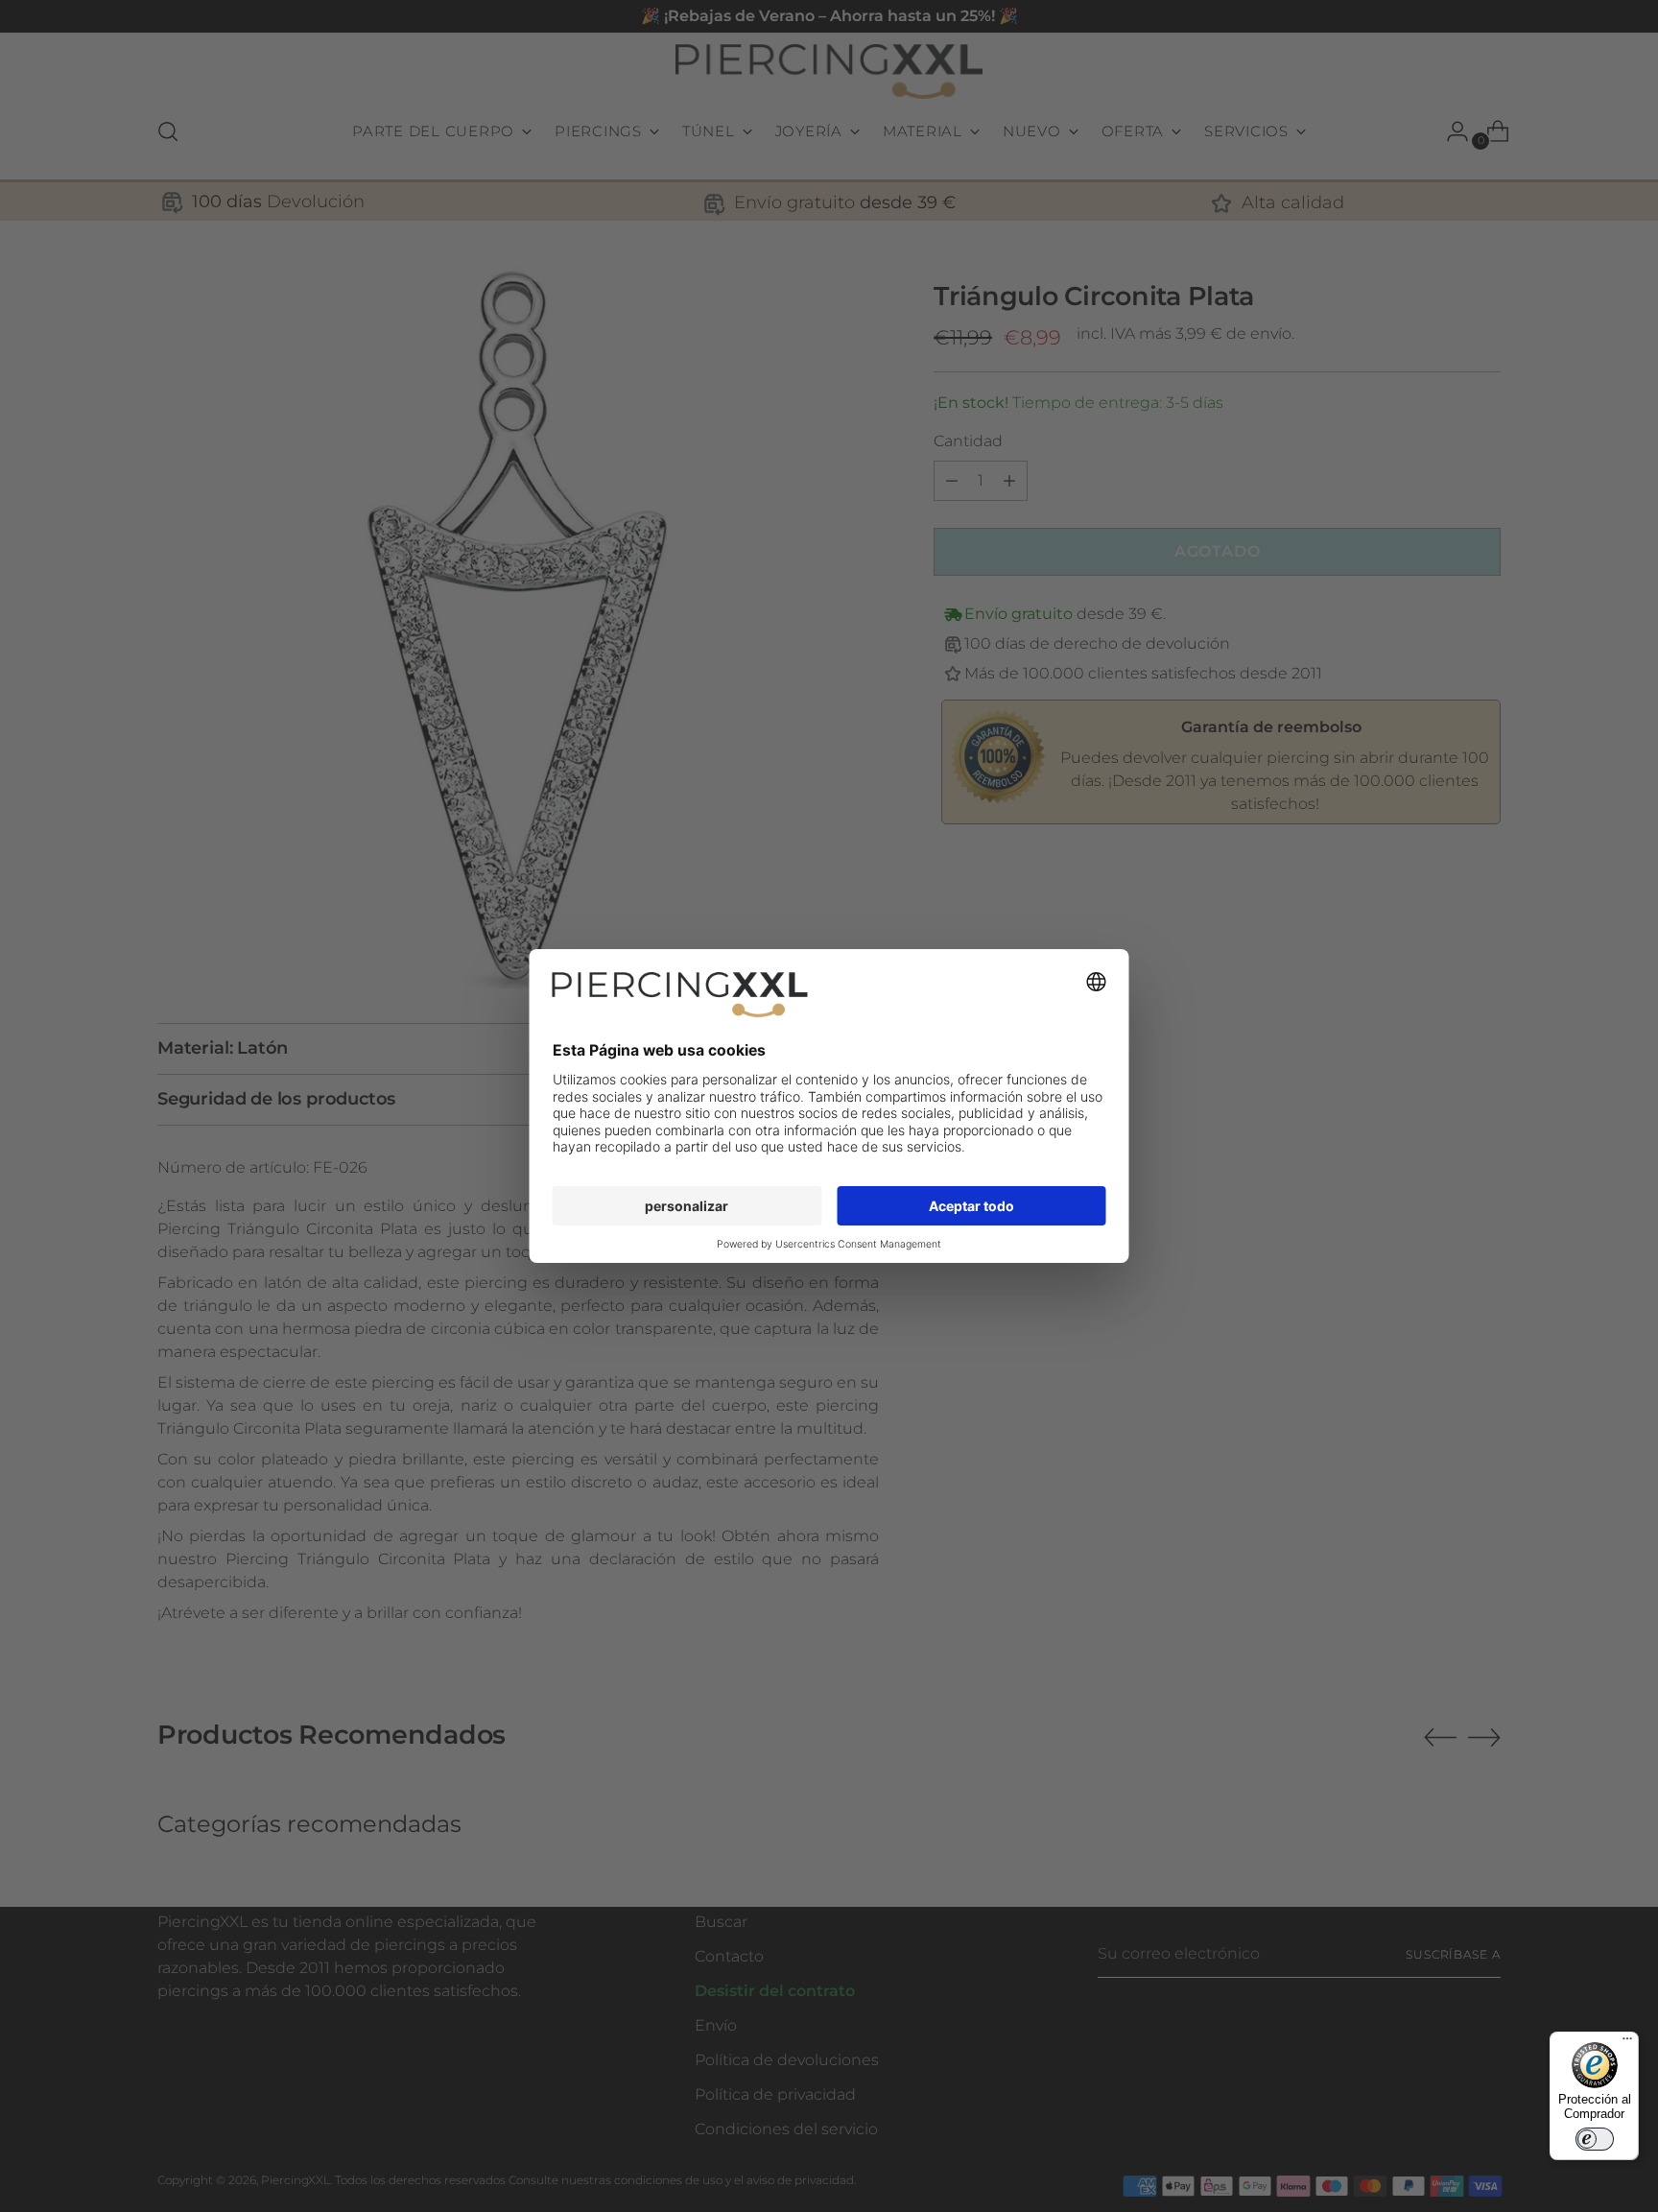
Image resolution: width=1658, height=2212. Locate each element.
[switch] (1595, 2139)
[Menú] (1627, 2043)
